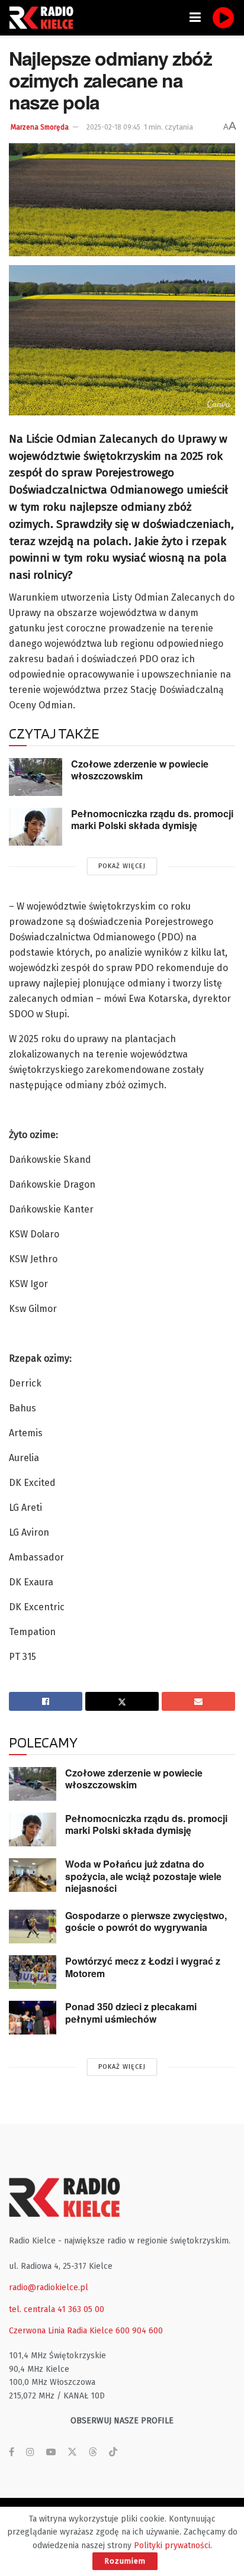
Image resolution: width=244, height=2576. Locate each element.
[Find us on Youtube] (51, 2452)
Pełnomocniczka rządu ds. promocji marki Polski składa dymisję (152, 820)
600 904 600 (139, 2331)
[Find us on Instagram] (30, 2452)
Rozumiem (125, 2561)
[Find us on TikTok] (113, 2453)
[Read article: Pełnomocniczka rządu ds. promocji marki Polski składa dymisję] (36, 827)
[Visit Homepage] (44, 18)
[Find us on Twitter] (72, 2452)
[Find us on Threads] (93, 2453)
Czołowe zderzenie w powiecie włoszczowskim (140, 770)
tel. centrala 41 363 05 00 (57, 2309)
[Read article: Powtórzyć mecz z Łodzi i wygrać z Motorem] (33, 1972)
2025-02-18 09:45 (113, 127)
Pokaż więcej (122, 866)
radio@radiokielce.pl (49, 2288)
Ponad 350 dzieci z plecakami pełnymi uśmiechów (131, 2013)
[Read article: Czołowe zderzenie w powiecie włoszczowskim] (36, 777)
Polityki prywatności (172, 2546)
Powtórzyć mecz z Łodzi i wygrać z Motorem (143, 1967)
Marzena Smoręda (40, 127)
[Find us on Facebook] (12, 2452)
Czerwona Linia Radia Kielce (61, 2331)
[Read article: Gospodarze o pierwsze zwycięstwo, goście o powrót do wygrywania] (33, 1927)
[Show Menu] (195, 18)
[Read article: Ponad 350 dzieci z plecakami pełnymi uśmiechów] (33, 2018)
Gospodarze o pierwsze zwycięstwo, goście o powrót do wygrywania (146, 1921)
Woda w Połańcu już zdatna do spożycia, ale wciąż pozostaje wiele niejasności (143, 1876)
